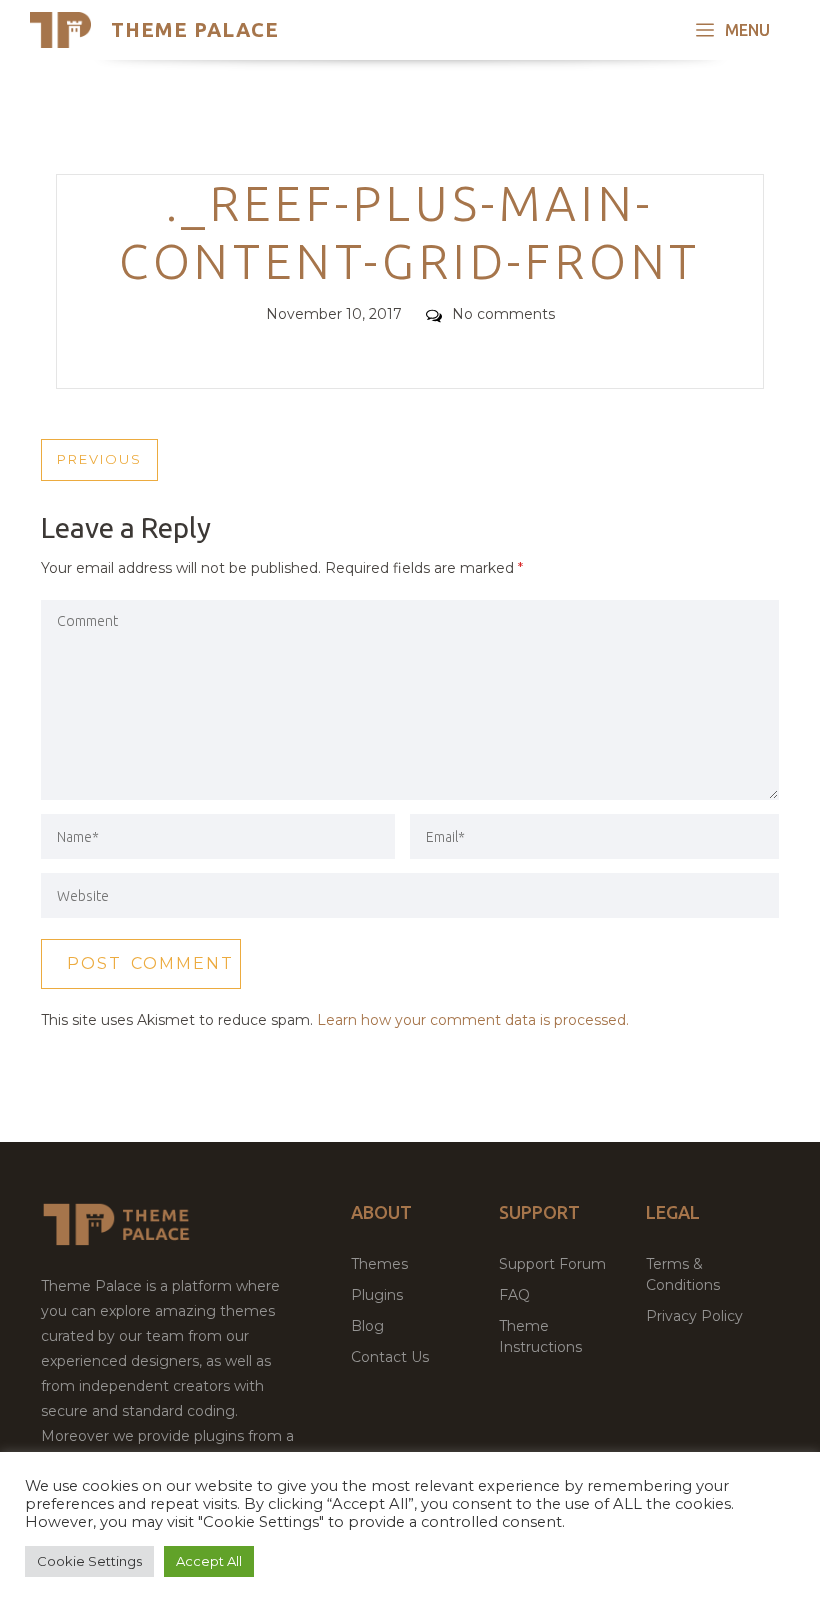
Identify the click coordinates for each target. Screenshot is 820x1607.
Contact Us (390, 1357)
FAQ (514, 1295)
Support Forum (552, 1264)
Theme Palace (195, 29)
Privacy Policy (694, 1316)
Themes (379, 1264)
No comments (503, 314)
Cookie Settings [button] (89, 1561)
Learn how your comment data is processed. (473, 1020)
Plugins (377, 1295)
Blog (367, 1326)
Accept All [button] (209, 1561)
